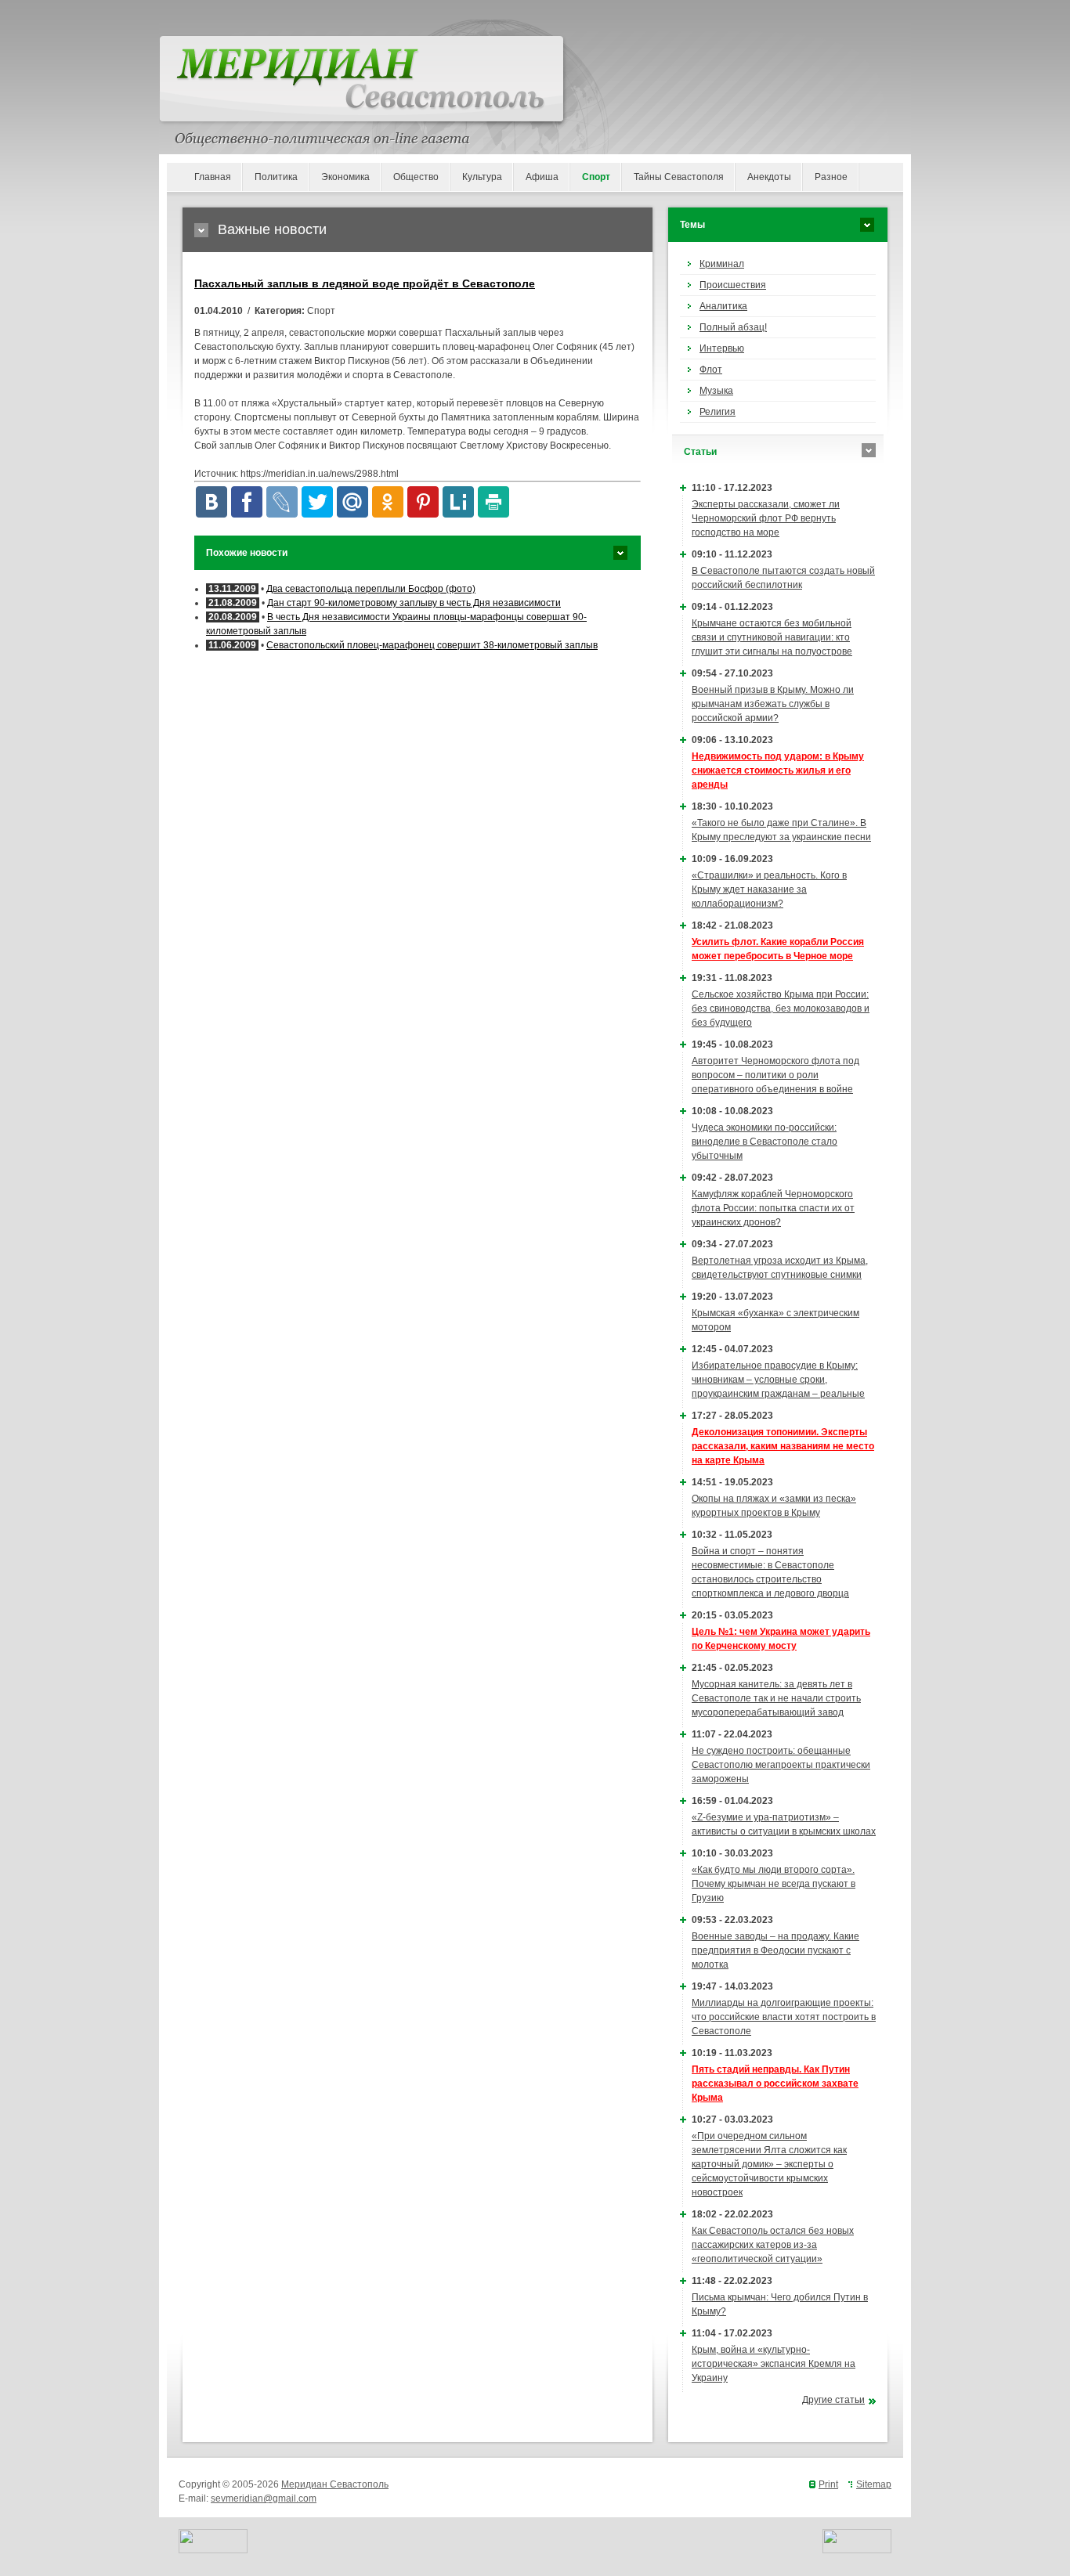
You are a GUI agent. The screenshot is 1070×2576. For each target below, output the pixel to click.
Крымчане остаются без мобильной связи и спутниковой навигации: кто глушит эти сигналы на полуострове (772, 637)
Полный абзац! (733, 327)
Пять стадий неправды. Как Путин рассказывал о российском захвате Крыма (775, 2084)
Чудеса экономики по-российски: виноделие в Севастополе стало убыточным (765, 1142)
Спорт (596, 177)
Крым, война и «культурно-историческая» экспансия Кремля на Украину (774, 2364)
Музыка (716, 391)
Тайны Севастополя (679, 177)
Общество (416, 177)
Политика (276, 177)
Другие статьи (833, 2400)
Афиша (542, 177)
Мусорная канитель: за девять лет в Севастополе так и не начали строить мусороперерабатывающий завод (776, 1698)
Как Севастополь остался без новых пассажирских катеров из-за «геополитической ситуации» (773, 2245)
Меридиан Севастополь (335, 2484)
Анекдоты (769, 177)
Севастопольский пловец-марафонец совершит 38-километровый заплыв (432, 645)
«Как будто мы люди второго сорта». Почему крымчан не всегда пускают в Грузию (774, 1884)
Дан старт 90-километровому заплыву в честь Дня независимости (414, 603)
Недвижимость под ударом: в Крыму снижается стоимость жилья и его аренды (778, 770)
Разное (831, 177)
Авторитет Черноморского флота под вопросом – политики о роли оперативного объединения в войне (775, 1075)
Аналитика (723, 306)
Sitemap (874, 2484)
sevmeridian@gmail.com (264, 2498)
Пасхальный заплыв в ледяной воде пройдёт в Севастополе (365, 283)
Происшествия (733, 285)
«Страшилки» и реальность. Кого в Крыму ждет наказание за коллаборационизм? (769, 889)
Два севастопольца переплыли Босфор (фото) (371, 589)
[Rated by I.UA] (213, 2550)
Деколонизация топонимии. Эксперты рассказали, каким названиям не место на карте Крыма (783, 1446)
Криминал (722, 264)
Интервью (722, 348)
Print (828, 2484)
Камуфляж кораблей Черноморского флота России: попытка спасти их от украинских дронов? (773, 1208)
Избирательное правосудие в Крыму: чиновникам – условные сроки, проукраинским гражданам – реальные (778, 1380)
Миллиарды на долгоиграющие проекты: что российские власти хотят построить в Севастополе (784, 2017)
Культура (482, 177)
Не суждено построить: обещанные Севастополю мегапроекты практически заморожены (781, 1765)
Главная (213, 177)
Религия (718, 412)
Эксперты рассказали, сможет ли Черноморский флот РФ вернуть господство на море (766, 518)
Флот (711, 370)
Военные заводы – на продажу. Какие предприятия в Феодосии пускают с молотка (775, 1950)
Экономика (345, 177)
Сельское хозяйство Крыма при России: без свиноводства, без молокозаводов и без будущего (781, 1008)
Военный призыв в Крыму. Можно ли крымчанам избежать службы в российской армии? (773, 704)
